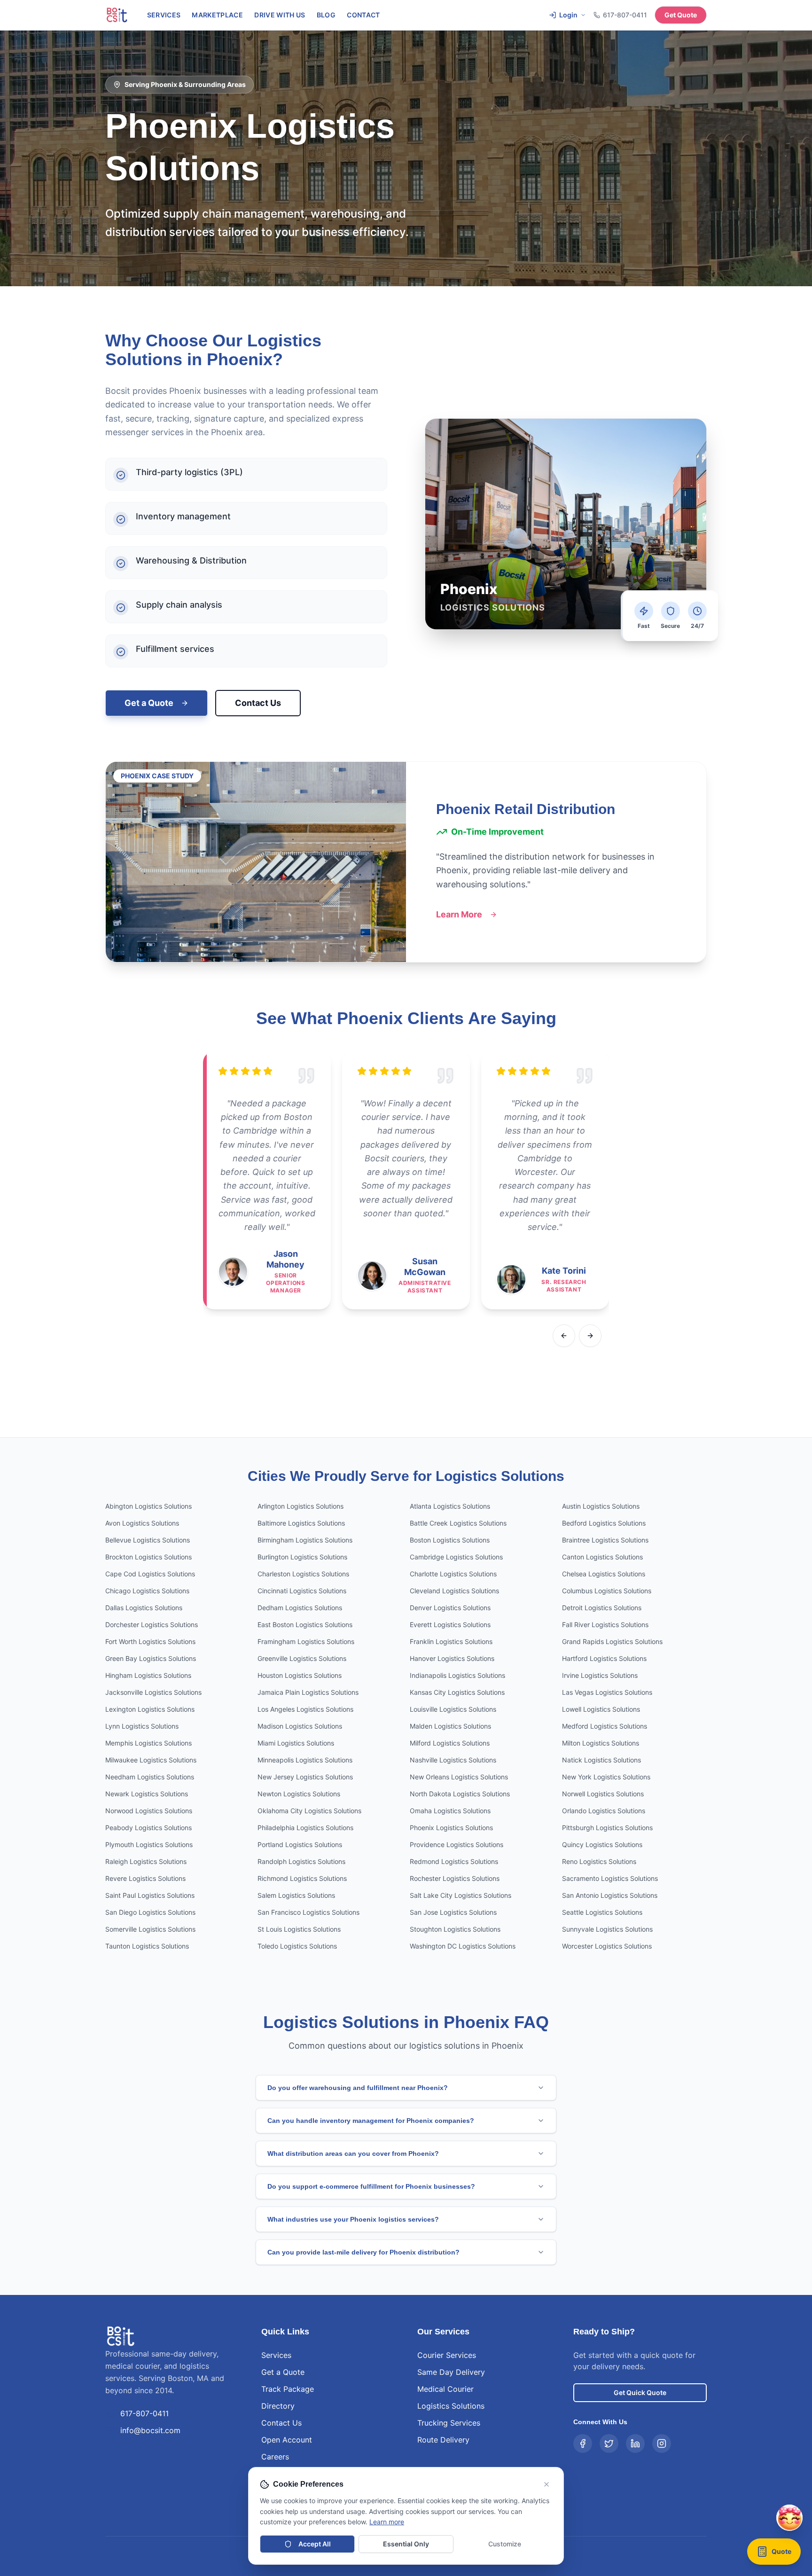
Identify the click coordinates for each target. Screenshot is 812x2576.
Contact (363, 15)
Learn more (387, 2522)
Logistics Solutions (451, 2406)
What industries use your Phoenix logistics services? (353, 2219)
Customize (505, 2544)
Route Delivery (443, 2440)
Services (164, 15)
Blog (326, 15)
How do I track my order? (677, 2461)
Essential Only (406, 2544)
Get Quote (681, 15)
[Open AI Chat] (789, 2557)
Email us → (753, 2526)
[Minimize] (767, 2290)
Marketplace (217, 15)
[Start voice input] (767, 2486)
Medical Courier (445, 2389)
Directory (278, 2406)
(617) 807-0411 (705, 2526)
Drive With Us (280, 15)
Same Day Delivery (451, 2372)
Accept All (315, 2544)
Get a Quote (149, 703)
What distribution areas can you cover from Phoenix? (353, 2153)
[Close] (786, 2290)
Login (568, 15)
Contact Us (258, 703)
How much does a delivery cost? (687, 2431)
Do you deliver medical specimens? (691, 2446)
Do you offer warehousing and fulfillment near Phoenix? (358, 2088)
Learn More (459, 914)
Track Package (288, 2389)
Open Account (287, 2440)
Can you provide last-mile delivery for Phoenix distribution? (363, 2252)
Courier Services (447, 2355)
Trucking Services (449, 2423)
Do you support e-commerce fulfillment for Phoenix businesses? (371, 2186)
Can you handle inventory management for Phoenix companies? (371, 2121)
